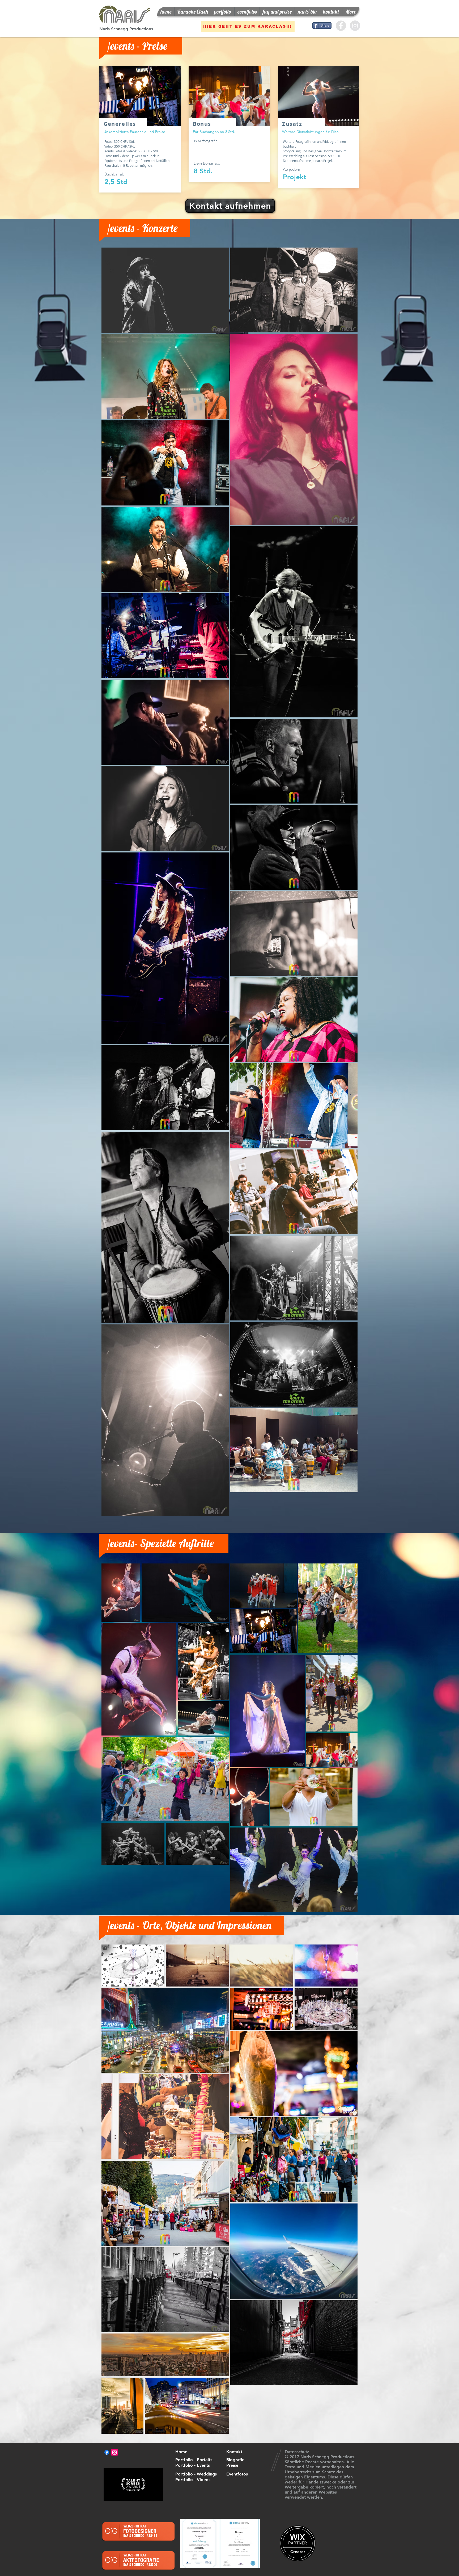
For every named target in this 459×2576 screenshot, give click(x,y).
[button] (223, 12)
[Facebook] (107, 2452)
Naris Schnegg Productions (126, 29)
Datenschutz (297, 2452)
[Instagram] (114, 2452)
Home (181, 2452)
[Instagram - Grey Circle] (355, 26)
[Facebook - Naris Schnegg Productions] (341, 26)
